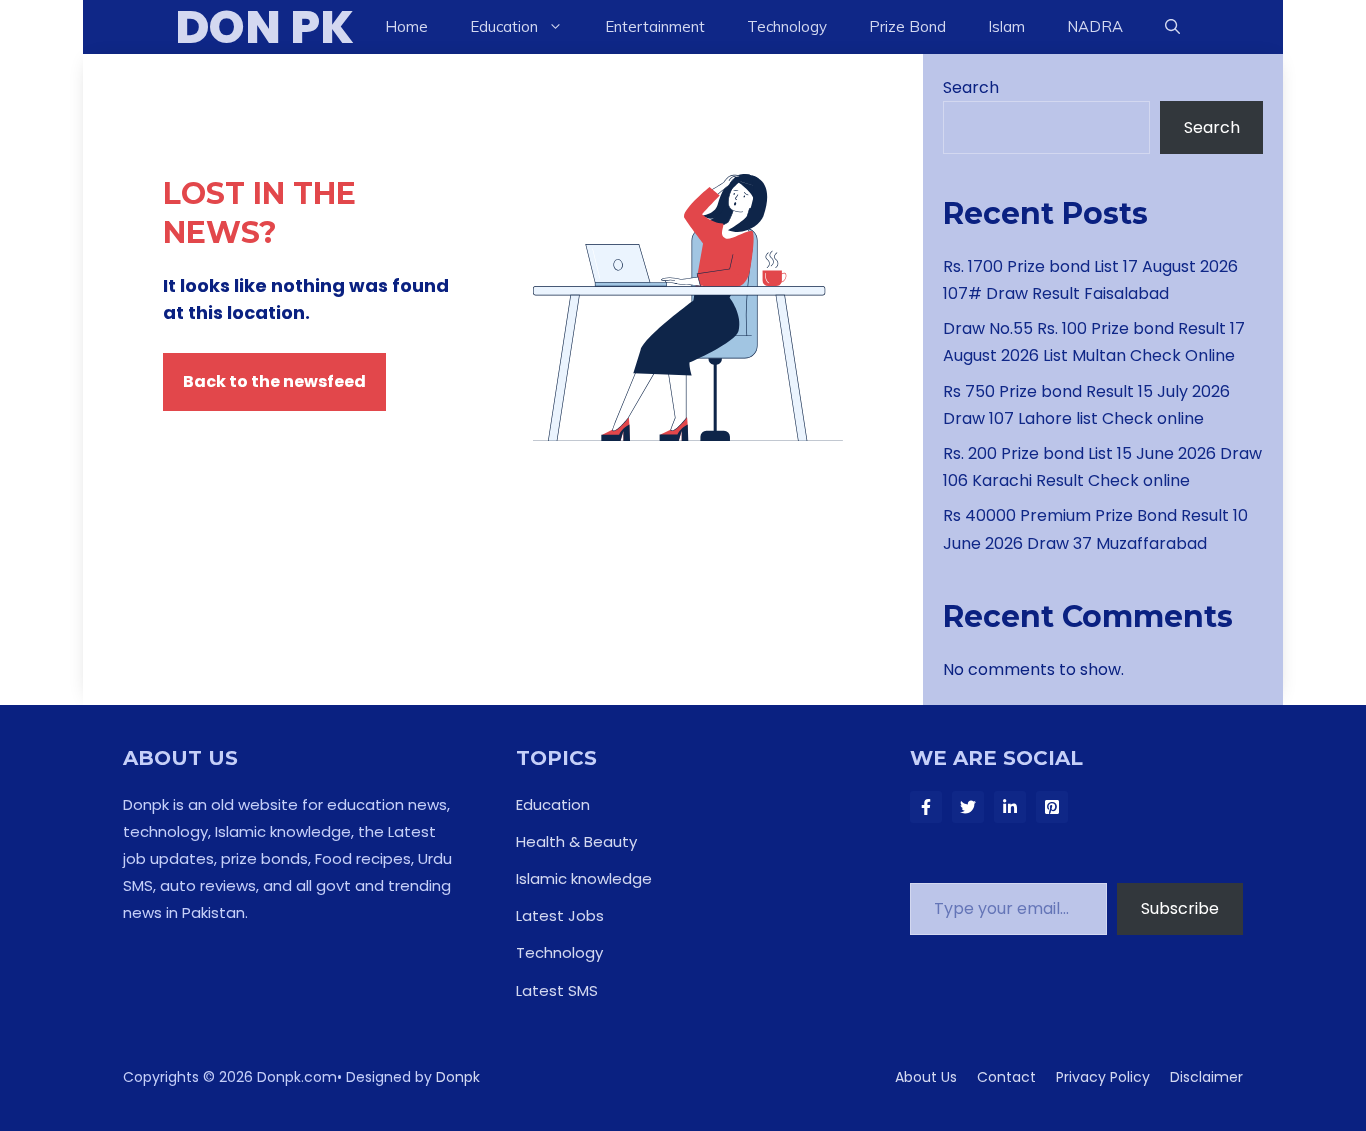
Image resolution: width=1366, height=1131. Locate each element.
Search (971, 87)
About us (926, 1077)
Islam (1006, 26)
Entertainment (655, 26)
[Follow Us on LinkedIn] (1010, 807)
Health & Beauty (576, 841)
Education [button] (504, 26)
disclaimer (1206, 1077)
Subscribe (1180, 908)
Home (406, 26)
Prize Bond (907, 26)
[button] (1172, 27)
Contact (1006, 1077)
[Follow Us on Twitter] (968, 807)
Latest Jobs (560, 915)
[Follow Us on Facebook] (926, 807)
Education (553, 804)
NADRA (1095, 26)
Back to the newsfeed (274, 381)
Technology (787, 26)
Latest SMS (557, 990)
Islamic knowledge (584, 878)
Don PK (264, 27)
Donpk (458, 1077)
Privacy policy (1103, 1077)
